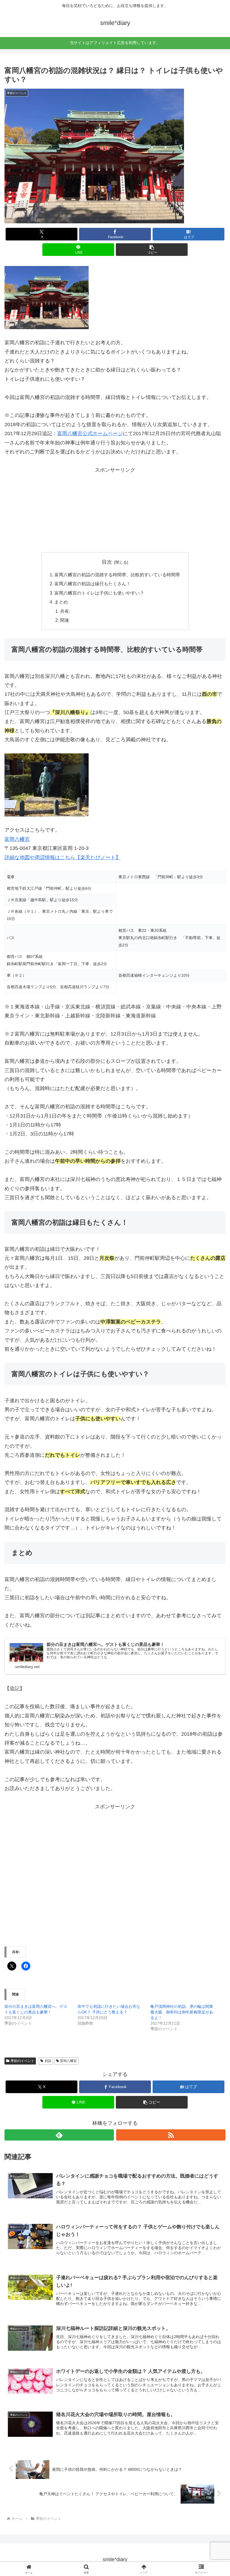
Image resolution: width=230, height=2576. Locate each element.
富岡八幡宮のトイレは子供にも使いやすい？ (99, 593)
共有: (65, 611)
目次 (107, 562)
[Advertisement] (115, 510)
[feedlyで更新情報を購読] (59, 2135)
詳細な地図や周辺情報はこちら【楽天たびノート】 (63, 857)
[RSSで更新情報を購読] (171, 2135)
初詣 (48, 2061)
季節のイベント (22, 2061)
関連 (65, 620)
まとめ (61, 602)
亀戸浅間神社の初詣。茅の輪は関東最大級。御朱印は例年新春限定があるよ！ (182, 2012)
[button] (152, 250)
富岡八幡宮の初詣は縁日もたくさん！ (93, 584)
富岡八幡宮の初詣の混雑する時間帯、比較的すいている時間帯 (117, 575)
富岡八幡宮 (17, 839)
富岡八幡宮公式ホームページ (90, 433)
